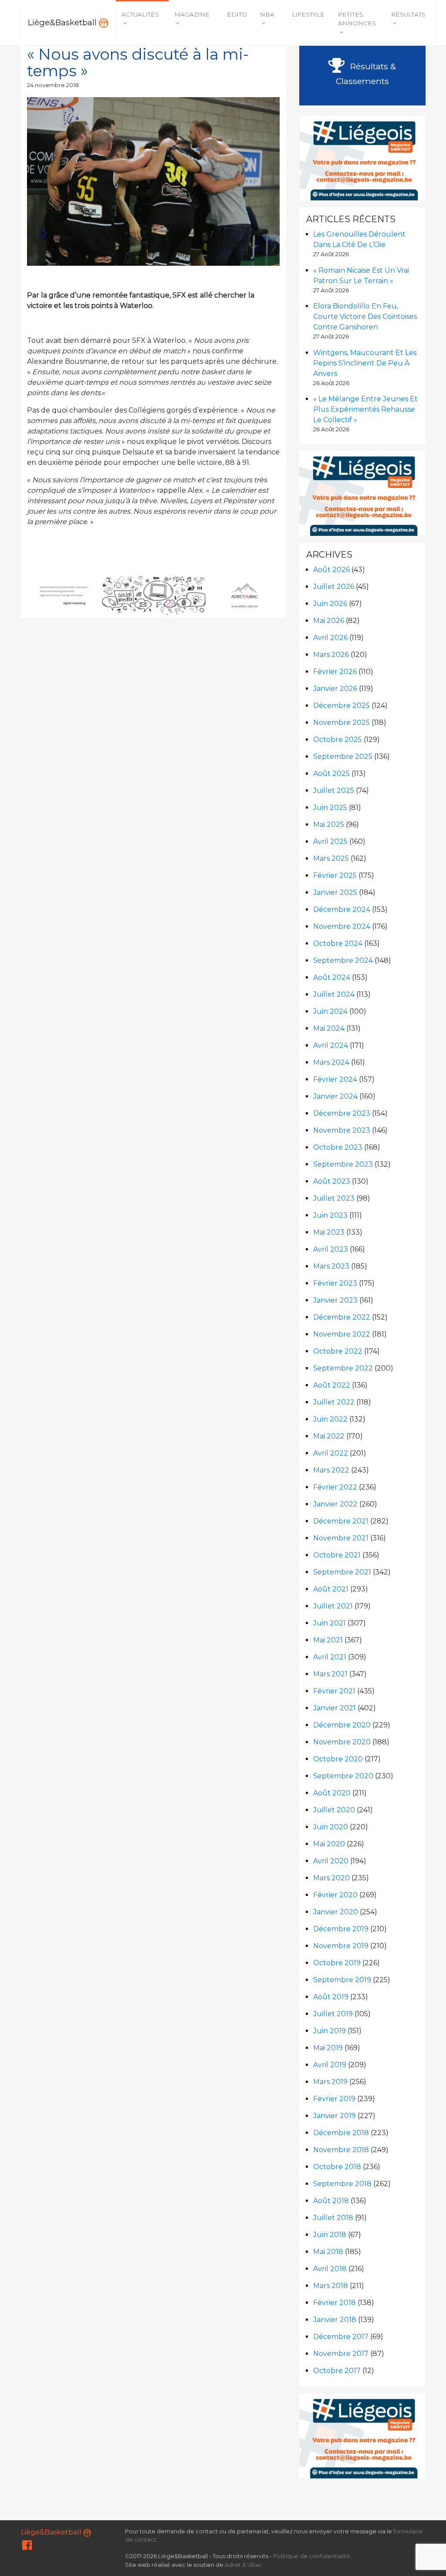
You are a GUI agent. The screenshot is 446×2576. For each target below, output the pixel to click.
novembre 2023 (342, 1130)
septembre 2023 (343, 1164)
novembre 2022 (342, 1334)
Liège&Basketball (63, 22)
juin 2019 (329, 2031)
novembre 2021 (341, 1538)
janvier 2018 (335, 2320)
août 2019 (331, 1997)
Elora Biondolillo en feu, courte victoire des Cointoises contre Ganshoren (365, 316)
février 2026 (335, 672)
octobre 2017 (337, 2371)
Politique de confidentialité (312, 2556)
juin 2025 (330, 807)
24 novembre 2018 (53, 85)
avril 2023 (331, 1249)
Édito (237, 14)
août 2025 (331, 773)
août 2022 (332, 1385)
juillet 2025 (334, 790)
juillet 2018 (333, 2218)
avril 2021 (330, 1657)
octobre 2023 (338, 1147)
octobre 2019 (337, 1963)
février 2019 (334, 2099)
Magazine (192, 14)
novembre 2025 (341, 723)
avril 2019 (330, 2065)
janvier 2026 (335, 689)
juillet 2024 (334, 994)
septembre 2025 (343, 757)
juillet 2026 (334, 587)
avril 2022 (331, 1453)
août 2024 (332, 977)
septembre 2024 (343, 960)
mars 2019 (330, 2082)
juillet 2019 (333, 2014)
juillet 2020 (334, 1810)
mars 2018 (331, 2286)
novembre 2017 (341, 2354)
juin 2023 (330, 1215)
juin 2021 (329, 1623)
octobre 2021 (337, 1555)
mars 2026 (331, 655)
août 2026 (331, 570)
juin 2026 (330, 604)
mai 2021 (328, 1640)
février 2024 (335, 1079)
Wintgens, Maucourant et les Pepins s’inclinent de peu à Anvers (365, 363)
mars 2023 (331, 1266)
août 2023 (332, 1181)
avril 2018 (330, 2269)
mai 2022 (329, 1436)
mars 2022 (331, 1470)
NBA (267, 14)
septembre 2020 (343, 1776)
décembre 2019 (341, 1929)
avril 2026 (330, 638)
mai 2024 (329, 1028)
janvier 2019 (334, 2116)
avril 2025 (330, 841)
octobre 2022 (338, 1351)
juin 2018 (330, 2235)
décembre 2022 (342, 1317)
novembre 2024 (342, 926)
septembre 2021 (342, 1572)
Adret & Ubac (243, 2565)
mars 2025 (331, 858)
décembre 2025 (341, 706)
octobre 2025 (338, 740)
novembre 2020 (342, 1742)
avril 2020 (331, 1861)
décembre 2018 (341, 2133)
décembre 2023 (342, 1113)
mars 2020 (331, 1878)
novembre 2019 (341, 1946)
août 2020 (332, 1793)
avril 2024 (331, 1045)
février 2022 (335, 1487)
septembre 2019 (342, 1980)
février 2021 (334, 1691)
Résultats (408, 14)
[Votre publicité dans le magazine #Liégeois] (363, 157)
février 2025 (335, 875)
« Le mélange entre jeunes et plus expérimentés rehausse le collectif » (365, 409)
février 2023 (335, 1283)
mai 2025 (329, 824)
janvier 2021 (334, 1708)
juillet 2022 (334, 1402)
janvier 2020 (336, 1912)
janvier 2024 (335, 1096)
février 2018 (334, 2303)
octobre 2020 (338, 1759)
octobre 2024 (338, 943)
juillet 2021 (333, 1606)
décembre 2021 (341, 1521)
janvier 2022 (335, 1504)
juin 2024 (330, 1011)
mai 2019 (328, 2048)
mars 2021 (330, 1674)
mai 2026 (329, 621)
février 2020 (335, 1895)
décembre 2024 (342, 909)
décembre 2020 (342, 1725)
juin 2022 (330, 1419)
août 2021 (331, 1589)
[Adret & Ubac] (154, 594)
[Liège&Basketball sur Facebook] (27, 2547)
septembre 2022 (343, 1368)
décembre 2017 (341, 2337)
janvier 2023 (335, 1300)
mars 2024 (331, 1062)
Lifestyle (308, 14)
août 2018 (331, 2201)
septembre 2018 (342, 2184)
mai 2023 (329, 1232)
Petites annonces (357, 19)
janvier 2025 (335, 892)
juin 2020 (331, 1827)
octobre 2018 (337, 2167)
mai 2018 (328, 2252)
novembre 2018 (341, 2150)
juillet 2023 (334, 1198)
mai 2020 (329, 1844)
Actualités (140, 14)
